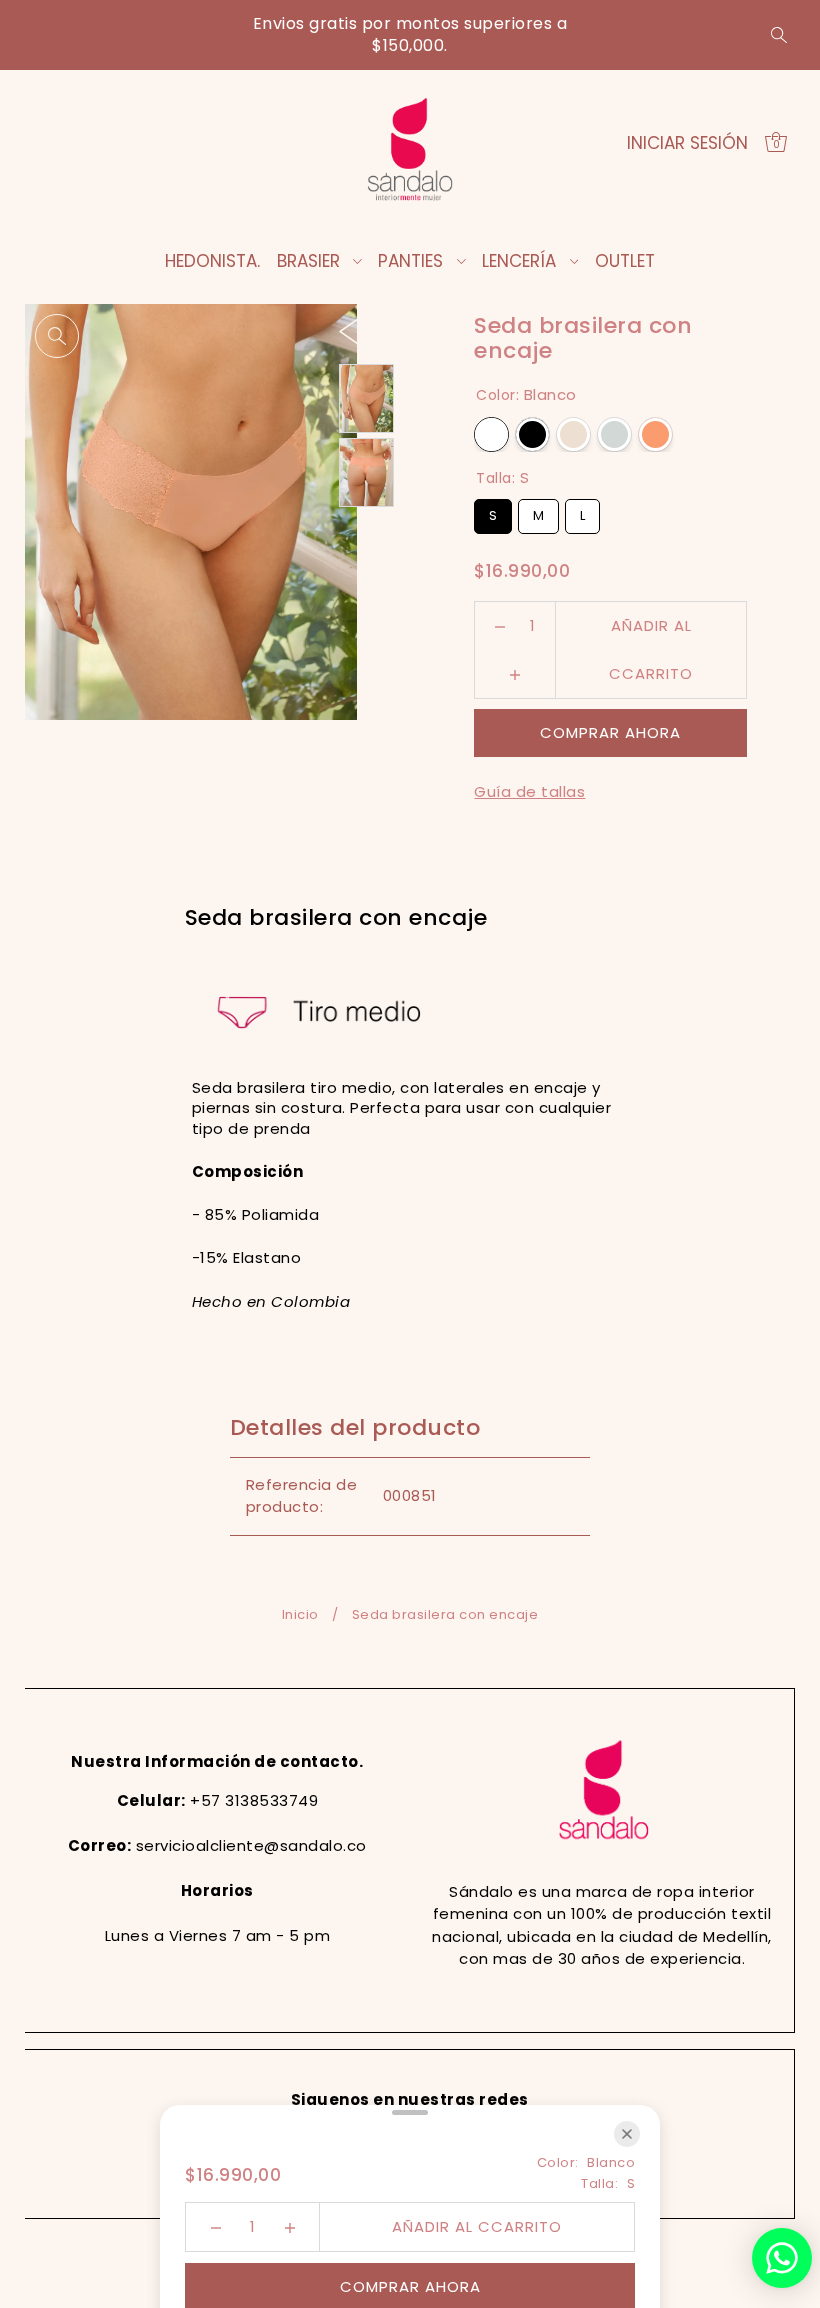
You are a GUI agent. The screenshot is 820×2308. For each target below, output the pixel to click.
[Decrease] (500, 626)
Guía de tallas (529, 791)
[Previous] (349, 330)
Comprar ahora (610, 732)
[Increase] (515, 674)
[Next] (389, 330)
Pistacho (614, 434)
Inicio (300, 1614)
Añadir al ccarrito (651, 632)
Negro (532, 434)
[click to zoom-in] (57, 336)
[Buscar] (779, 35)
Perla (573, 434)
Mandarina (655, 434)
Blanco (491, 434)
